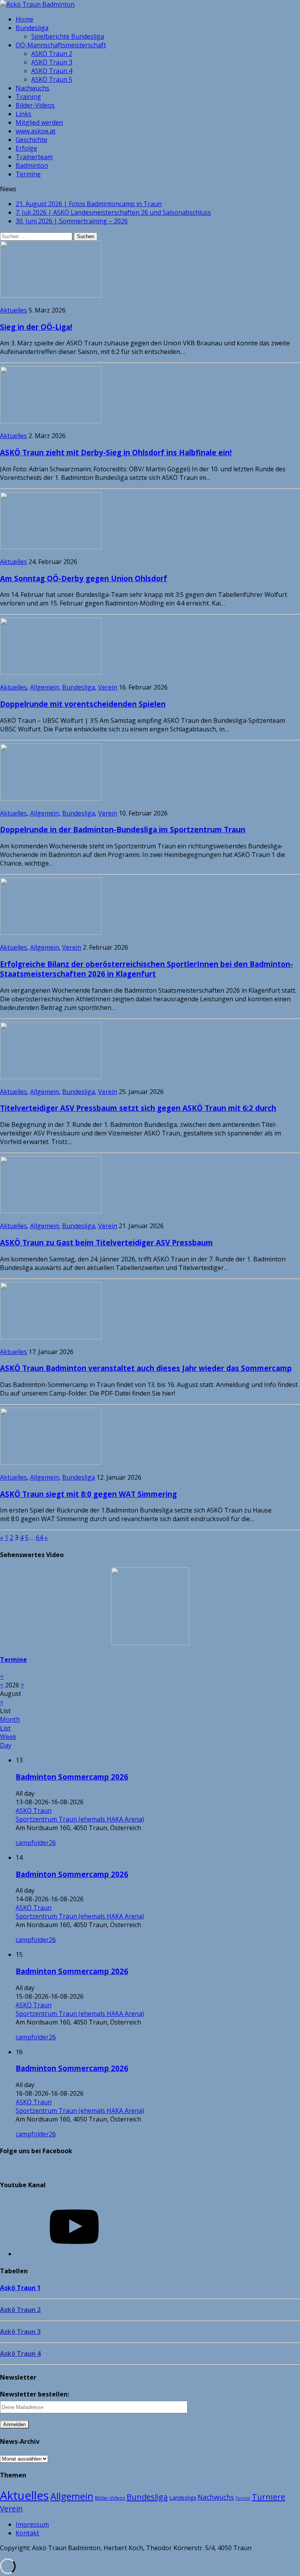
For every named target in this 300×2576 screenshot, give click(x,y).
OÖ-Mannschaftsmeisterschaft (61, 45)
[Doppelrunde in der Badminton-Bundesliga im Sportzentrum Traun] (51, 798)
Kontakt (27, 2533)
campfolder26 (36, 1843)
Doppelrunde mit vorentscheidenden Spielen (83, 704)
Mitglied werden (39, 122)
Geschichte (31, 140)
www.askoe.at (36, 131)
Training (28, 97)
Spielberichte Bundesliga (68, 36)
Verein (108, 687)
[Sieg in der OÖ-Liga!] (51, 295)
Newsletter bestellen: (35, 2394)
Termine (28, 174)
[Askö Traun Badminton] (150, 4)
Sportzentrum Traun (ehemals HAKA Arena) (80, 1819)
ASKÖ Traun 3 (52, 62)
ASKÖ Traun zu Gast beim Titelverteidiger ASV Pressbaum (106, 1242)
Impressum (32, 2524)
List (5, 1728)
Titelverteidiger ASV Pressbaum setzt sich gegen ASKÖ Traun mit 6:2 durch (138, 1108)
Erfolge (26, 148)
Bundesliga (32, 28)
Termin (243, 2498)
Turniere (269, 2497)
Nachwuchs (32, 88)
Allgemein (45, 687)
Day (6, 1745)
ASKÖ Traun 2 (52, 54)
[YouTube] (74, 2254)
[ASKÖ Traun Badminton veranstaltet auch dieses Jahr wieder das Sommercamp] (51, 1337)
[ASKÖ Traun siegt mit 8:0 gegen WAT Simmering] (51, 1462)
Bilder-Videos (35, 105)
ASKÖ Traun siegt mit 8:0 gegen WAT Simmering (88, 1494)
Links (23, 114)
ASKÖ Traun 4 (52, 71)
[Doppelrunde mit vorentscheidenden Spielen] (51, 672)
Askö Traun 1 (20, 2288)
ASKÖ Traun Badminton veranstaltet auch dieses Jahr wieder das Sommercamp (146, 1368)
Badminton (32, 165)
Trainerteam (34, 157)
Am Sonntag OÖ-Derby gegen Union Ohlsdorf (84, 578)
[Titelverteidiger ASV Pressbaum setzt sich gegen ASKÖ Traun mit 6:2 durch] (51, 1077)
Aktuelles (13, 310)
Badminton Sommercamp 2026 (72, 1777)
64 (39, 1538)
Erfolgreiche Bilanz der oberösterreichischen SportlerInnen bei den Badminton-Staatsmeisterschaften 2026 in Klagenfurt (146, 969)
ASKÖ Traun (34, 1811)
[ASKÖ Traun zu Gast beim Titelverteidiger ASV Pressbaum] (51, 1211)
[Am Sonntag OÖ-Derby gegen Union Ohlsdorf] (51, 547)
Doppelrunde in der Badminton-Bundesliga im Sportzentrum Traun (123, 829)
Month (10, 1719)
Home (24, 19)
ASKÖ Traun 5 (52, 79)
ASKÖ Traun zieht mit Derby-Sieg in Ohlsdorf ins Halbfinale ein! (116, 452)
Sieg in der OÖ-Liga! (36, 327)
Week (8, 1737)
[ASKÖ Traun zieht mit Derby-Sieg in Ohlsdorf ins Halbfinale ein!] (51, 421)
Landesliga (183, 2498)
